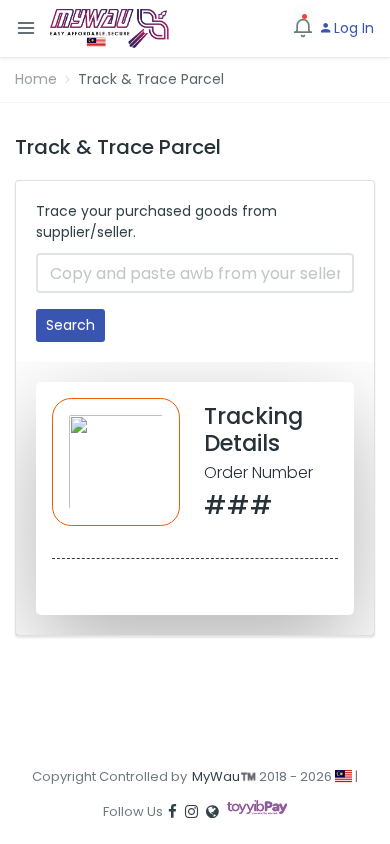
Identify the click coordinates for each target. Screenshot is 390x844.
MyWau (216, 776)
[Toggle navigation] (26, 28)
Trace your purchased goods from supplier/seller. (156, 221)
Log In (352, 28)
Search (70, 325)
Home (36, 79)
